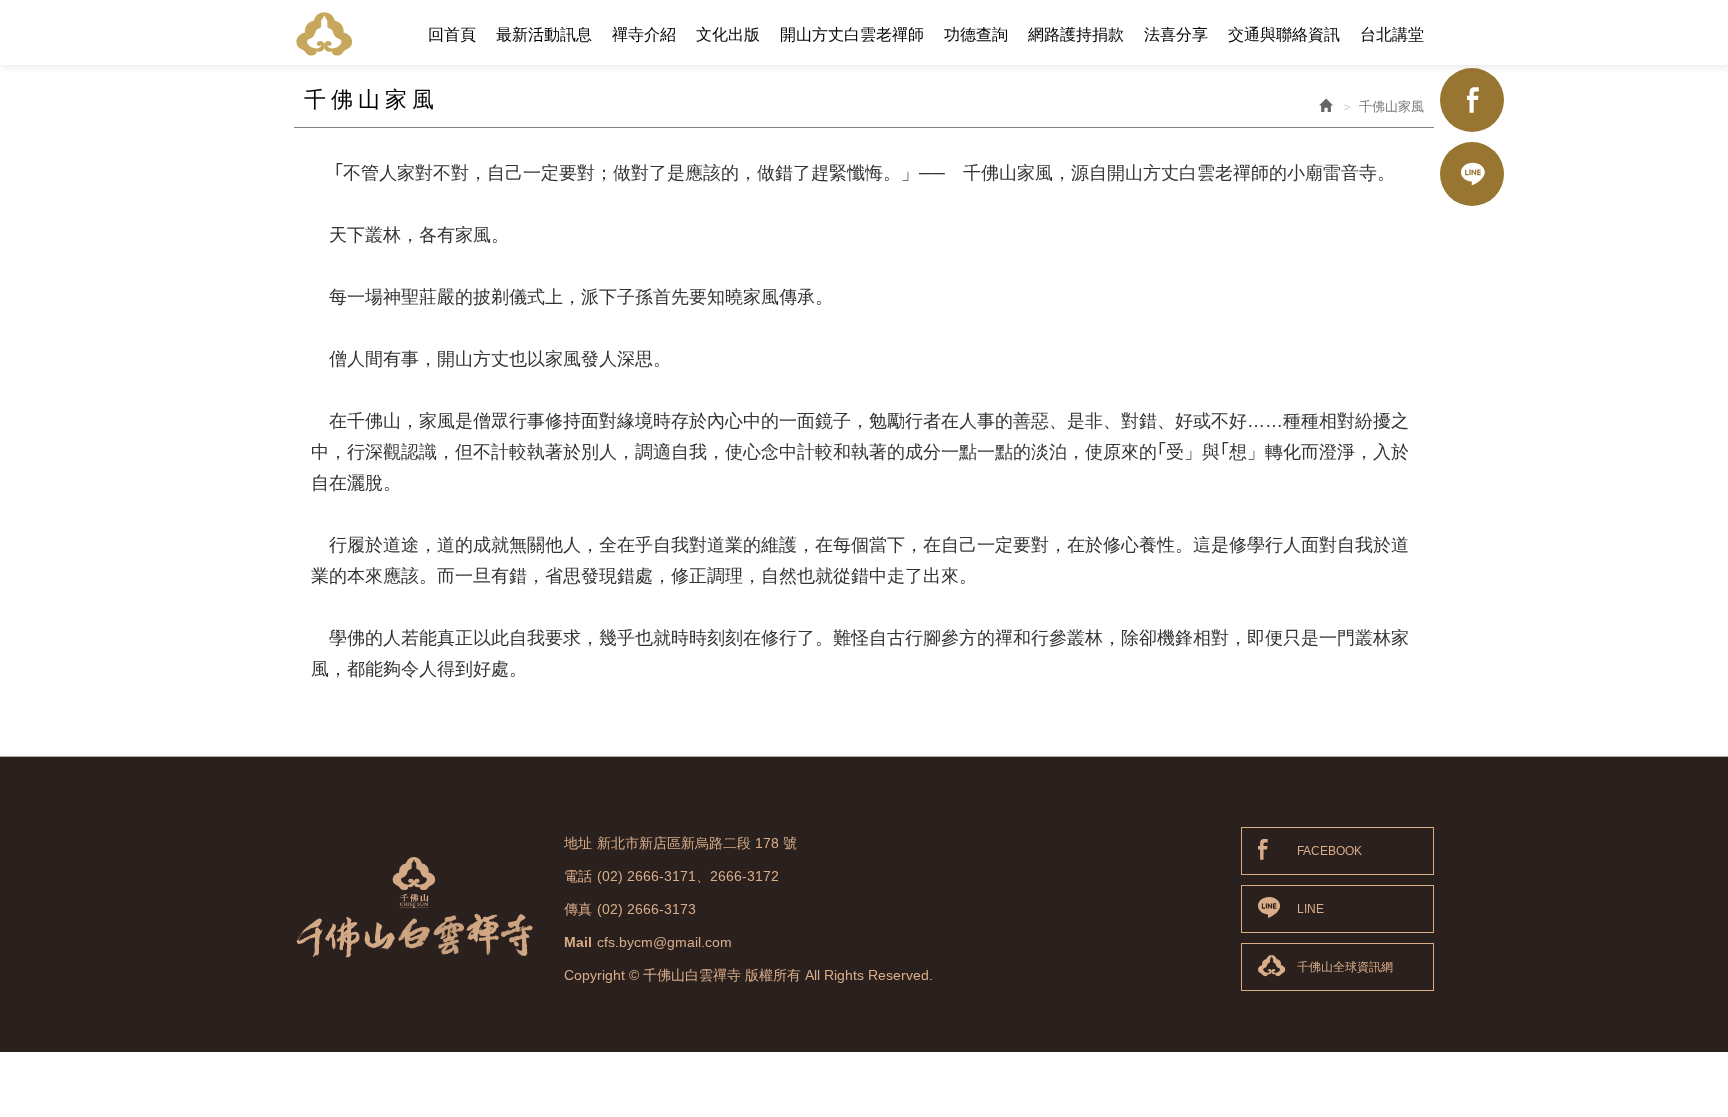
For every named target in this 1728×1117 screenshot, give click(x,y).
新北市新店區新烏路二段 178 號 (697, 843)
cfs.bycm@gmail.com (664, 942)
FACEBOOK (1329, 851)
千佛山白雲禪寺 (324, 33)
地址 (578, 843)
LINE (1310, 909)
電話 (578, 876)
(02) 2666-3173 (646, 909)
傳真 (578, 909)
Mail (578, 942)
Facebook (1472, 100)
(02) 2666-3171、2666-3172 (688, 876)
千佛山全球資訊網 (1345, 967)
